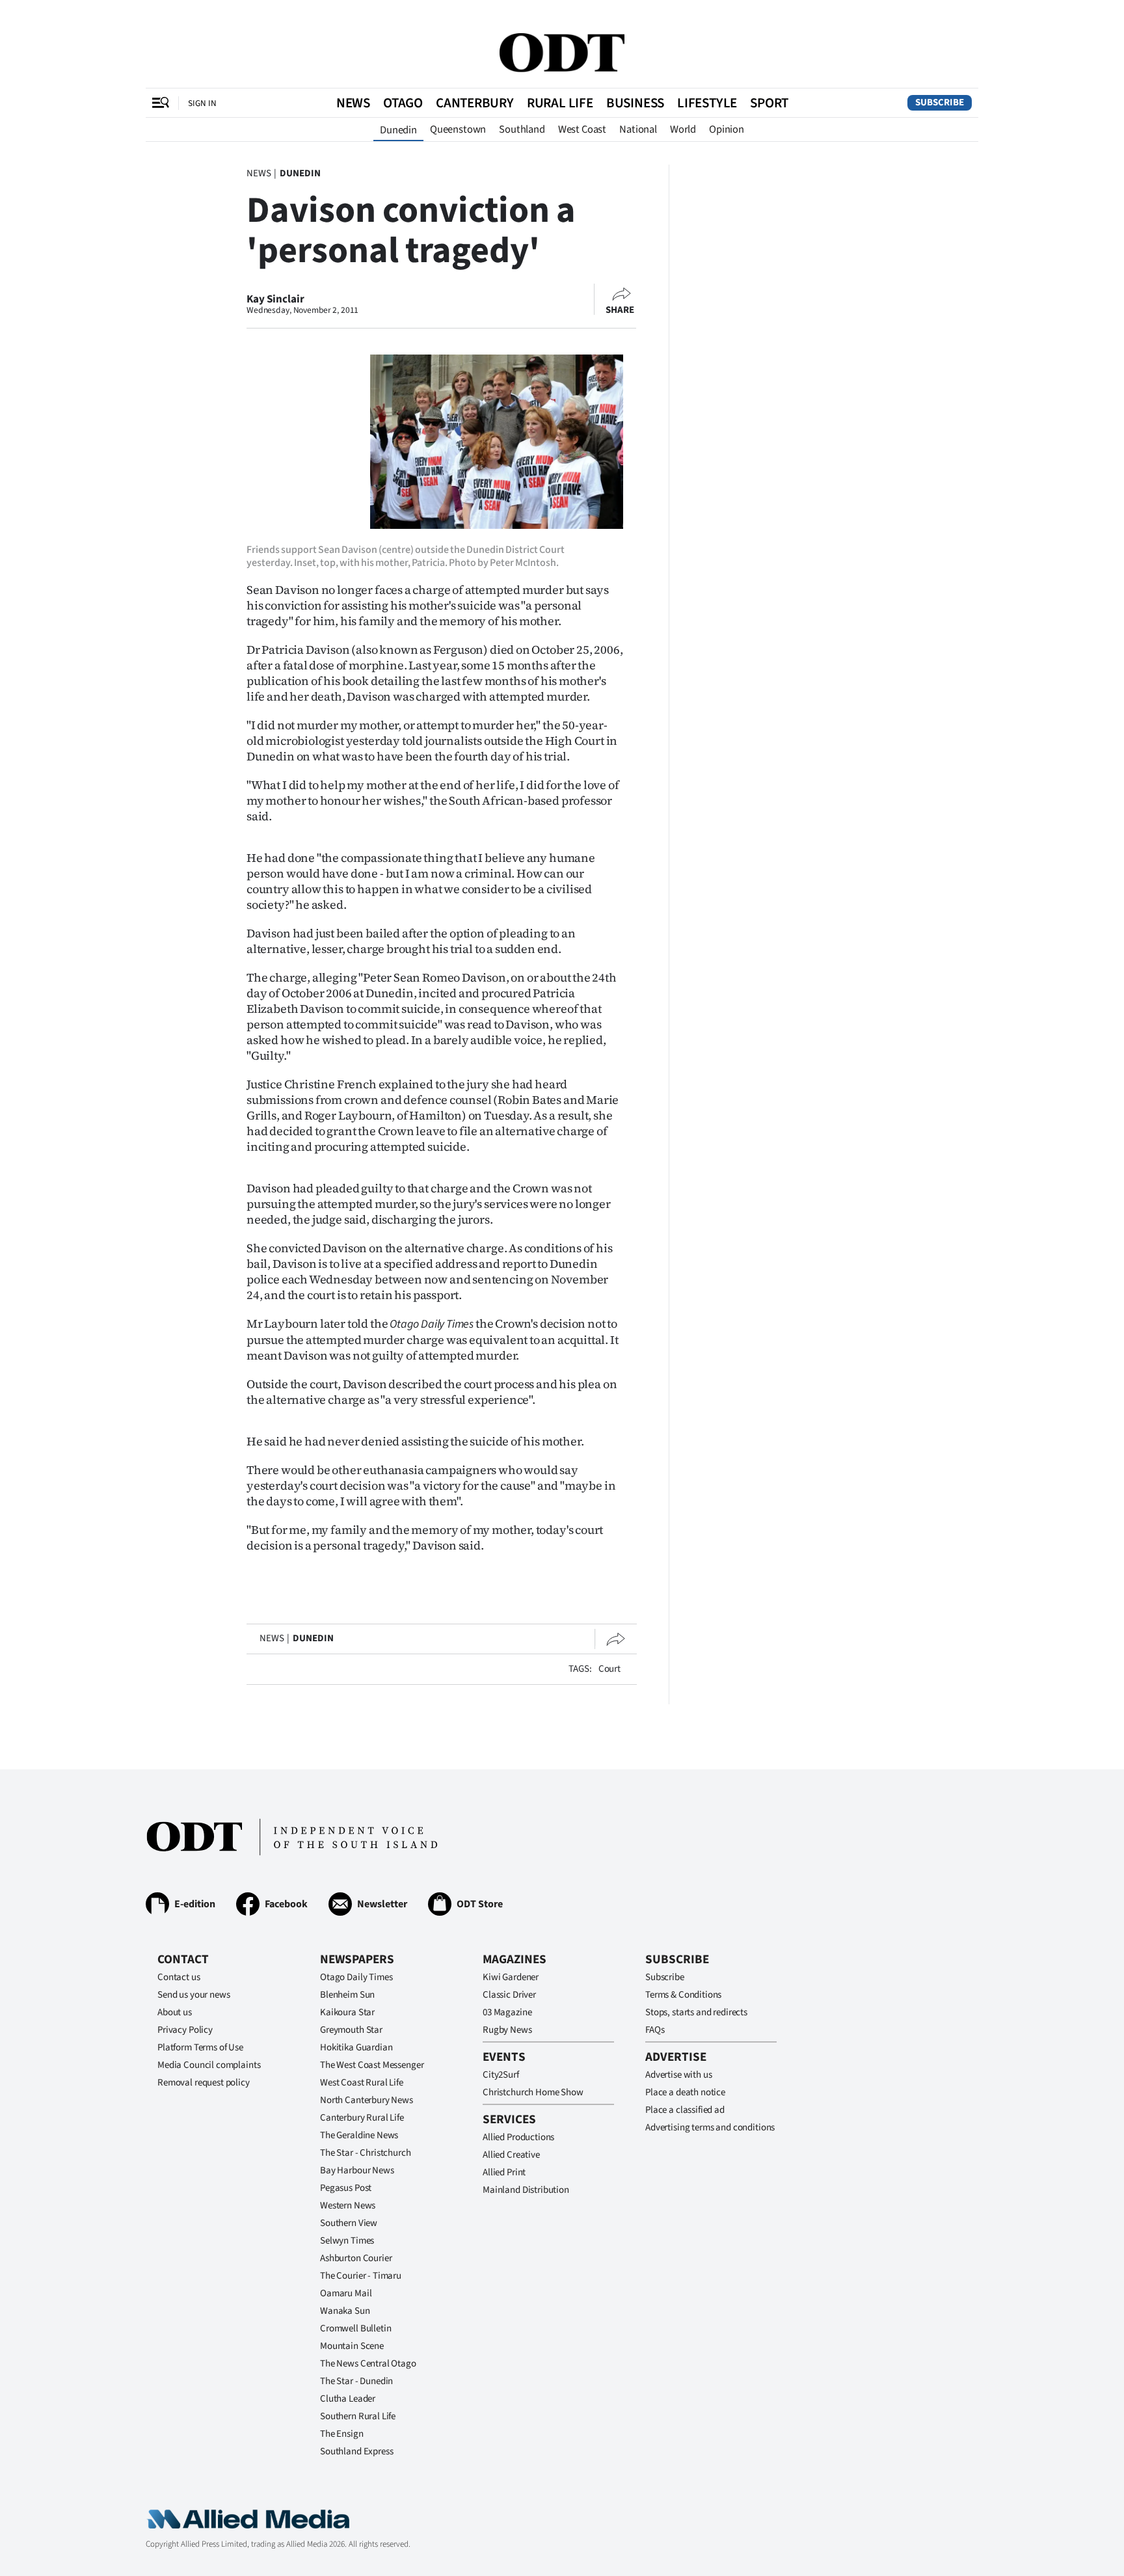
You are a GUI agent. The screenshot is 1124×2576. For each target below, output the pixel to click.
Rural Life (560, 103)
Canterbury (475, 103)
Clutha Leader (348, 2399)
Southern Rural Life (358, 2416)
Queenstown (458, 129)
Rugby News (507, 2030)
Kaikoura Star (347, 2012)
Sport (769, 103)
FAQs (655, 2030)
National (638, 129)
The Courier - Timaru (361, 2276)
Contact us (179, 1977)
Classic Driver (509, 1995)
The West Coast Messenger (372, 2065)
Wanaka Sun (345, 2311)
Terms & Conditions (683, 1995)
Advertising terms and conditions (710, 2127)
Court (609, 1669)
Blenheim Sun (347, 1995)
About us (175, 2012)
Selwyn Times (347, 2241)
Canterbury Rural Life (362, 2118)
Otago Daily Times (356, 1977)
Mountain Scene (352, 2346)
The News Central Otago (368, 2364)
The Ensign (342, 2434)
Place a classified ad (685, 2110)
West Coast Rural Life (362, 2083)
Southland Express (356, 2451)
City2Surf (501, 2075)
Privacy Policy (185, 2030)
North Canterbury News (367, 2100)
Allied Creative (511, 2155)
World (683, 129)
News (353, 103)
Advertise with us (678, 2075)
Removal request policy (204, 2083)
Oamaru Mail (346, 2293)
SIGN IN (202, 103)
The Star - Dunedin (356, 2381)
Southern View (349, 2223)
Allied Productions (518, 2137)
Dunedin (398, 130)
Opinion (727, 129)
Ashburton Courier (356, 2258)
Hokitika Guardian (356, 2047)
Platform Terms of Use (200, 2047)
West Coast (582, 129)
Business (635, 103)
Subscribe (940, 102)
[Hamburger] (161, 103)
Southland (522, 129)
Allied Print (504, 2172)
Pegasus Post (346, 2188)
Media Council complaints (209, 2065)
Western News (348, 2206)
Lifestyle (707, 103)
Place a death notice (685, 2092)
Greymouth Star (351, 2030)
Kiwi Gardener (511, 1977)
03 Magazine (507, 2012)
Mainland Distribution (526, 2190)
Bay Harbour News (357, 2170)
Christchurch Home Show (533, 2092)
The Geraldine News (359, 2135)
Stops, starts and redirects (696, 2012)
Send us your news (194, 1995)
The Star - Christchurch (366, 2153)
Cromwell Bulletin (355, 2328)
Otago (403, 103)
